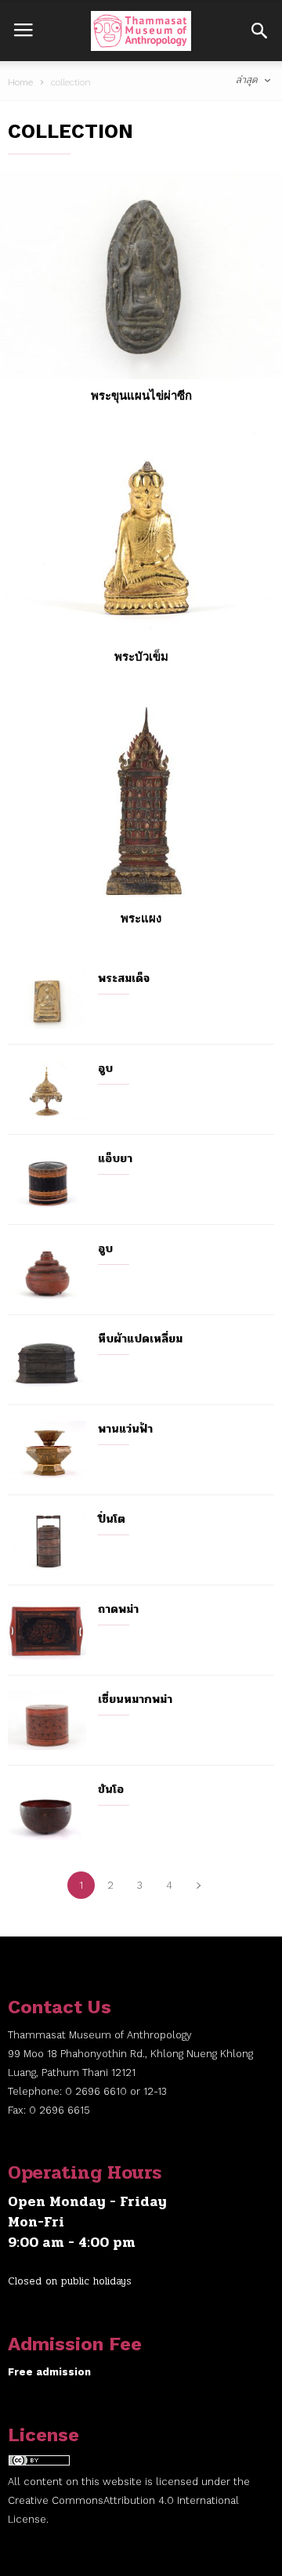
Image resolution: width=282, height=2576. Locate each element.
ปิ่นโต (112, 1519)
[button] (259, 31)
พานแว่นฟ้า (125, 1429)
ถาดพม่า (118, 1609)
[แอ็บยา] (47, 1180)
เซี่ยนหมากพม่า (135, 1699)
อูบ (105, 1068)
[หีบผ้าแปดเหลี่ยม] (47, 1360)
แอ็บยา (115, 1158)
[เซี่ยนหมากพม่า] (47, 1721)
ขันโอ (111, 1789)
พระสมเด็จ (124, 978)
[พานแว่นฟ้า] (47, 1450)
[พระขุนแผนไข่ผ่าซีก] (141, 275)
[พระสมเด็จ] (47, 1000)
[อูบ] (47, 1090)
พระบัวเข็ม (141, 657)
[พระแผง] (141, 797)
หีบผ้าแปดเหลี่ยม (140, 1339)
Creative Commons (56, 2500)
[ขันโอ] (47, 1811)
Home (20, 82)
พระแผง (141, 918)
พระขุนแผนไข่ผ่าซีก (141, 396)
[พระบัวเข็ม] (141, 536)
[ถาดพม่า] (47, 1630)
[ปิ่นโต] (47, 1540)
